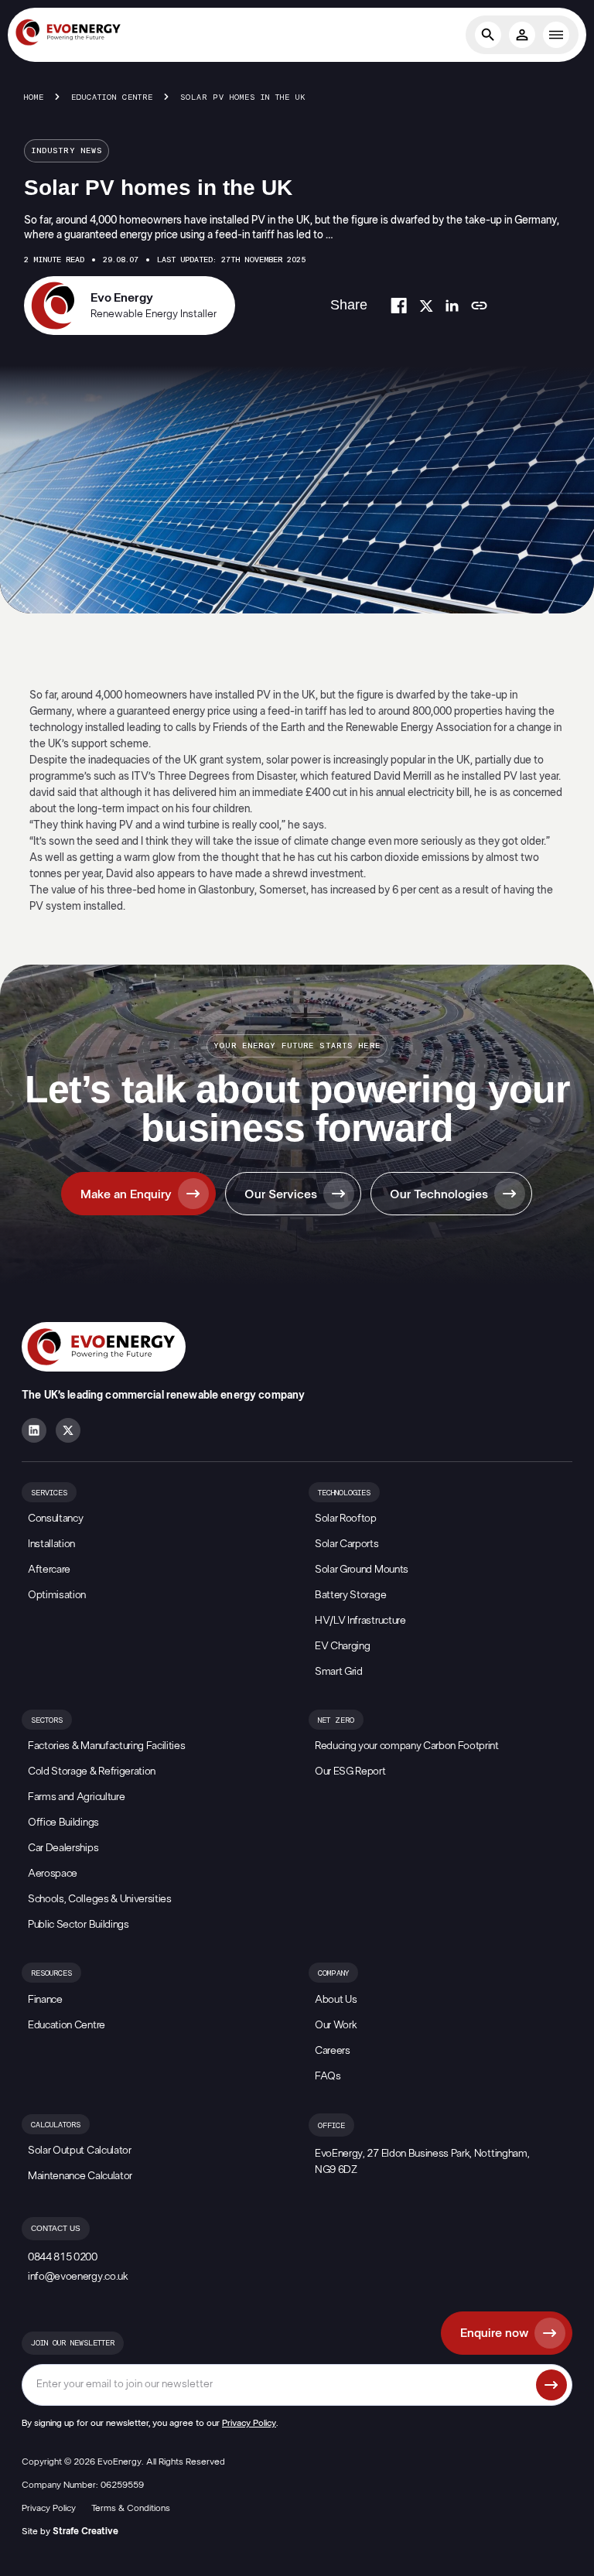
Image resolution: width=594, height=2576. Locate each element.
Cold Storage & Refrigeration (92, 1771)
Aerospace (53, 1874)
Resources (51, 1973)
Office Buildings (63, 1823)
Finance (45, 2000)
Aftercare (49, 1570)
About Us (336, 2000)
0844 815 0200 (63, 2257)
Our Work (336, 2025)
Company (333, 1973)
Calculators (56, 2125)
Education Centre (112, 97)
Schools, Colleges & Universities (100, 1899)
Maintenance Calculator (80, 2176)
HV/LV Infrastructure (360, 1621)
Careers (333, 2051)
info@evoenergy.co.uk (78, 2277)
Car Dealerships (63, 1848)
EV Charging (342, 1646)
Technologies (344, 1493)
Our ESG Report (350, 1771)
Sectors (47, 1720)
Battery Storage (350, 1595)
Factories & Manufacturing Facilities (106, 1746)
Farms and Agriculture (76, 1797)
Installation (51, 1544)
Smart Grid (339, 1672)
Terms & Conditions (131, 2508)
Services (49, 1493)
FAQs (328, 2076)
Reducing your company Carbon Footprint (407, 1746)
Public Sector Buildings (79, 1925)
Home (34, 97)
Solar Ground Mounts (362, 1570)
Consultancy (55, 1519)
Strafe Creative (85, 2531)
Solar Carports (347, 1544)
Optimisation (57, 1595)
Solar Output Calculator (80, 2151)
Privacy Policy (249, 2423)
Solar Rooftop (346, 1519)
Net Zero (336, 1720)
